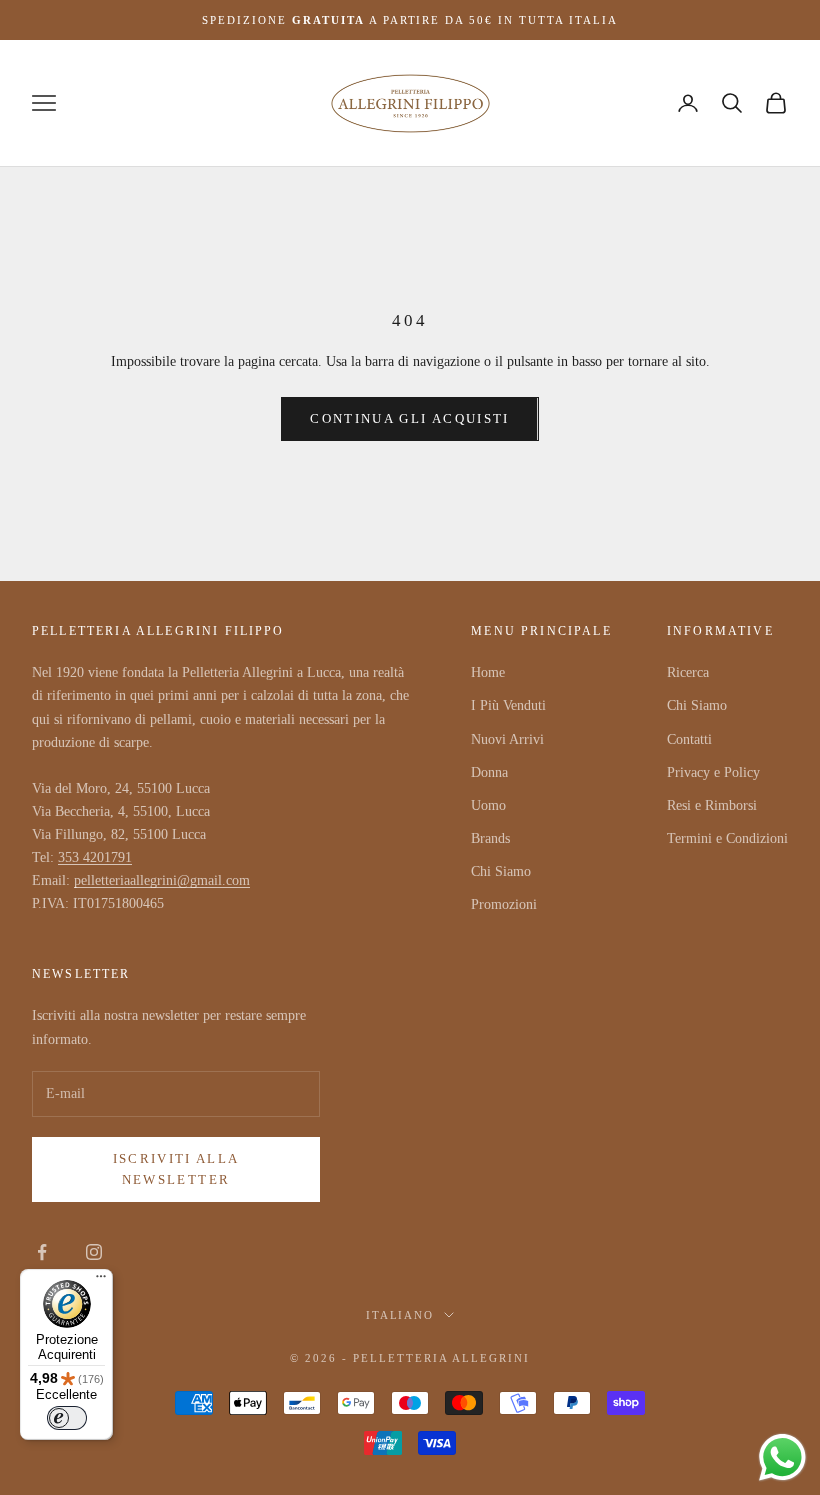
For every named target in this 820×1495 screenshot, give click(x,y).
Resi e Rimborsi (712, 805)
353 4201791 (95, 857)
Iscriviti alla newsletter (176, 1169)
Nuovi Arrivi (507, 739)
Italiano (400, 1315)
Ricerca (688, 672)
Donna (489, 772)
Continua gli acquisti (409, 418)
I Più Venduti (508, 705)
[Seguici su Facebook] (42, 1252)
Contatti (689, 739)
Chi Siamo (501, 871)
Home (488, 672)
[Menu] (101, 1281)
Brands (490, 838)
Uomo (488, 805)
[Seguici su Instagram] (94, 1252)
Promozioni (504, 904)
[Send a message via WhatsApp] (782, 1457)
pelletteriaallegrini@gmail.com (162, 880)
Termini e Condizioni (727, 838)
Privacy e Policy (713, 772)
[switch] (67, 1418)
